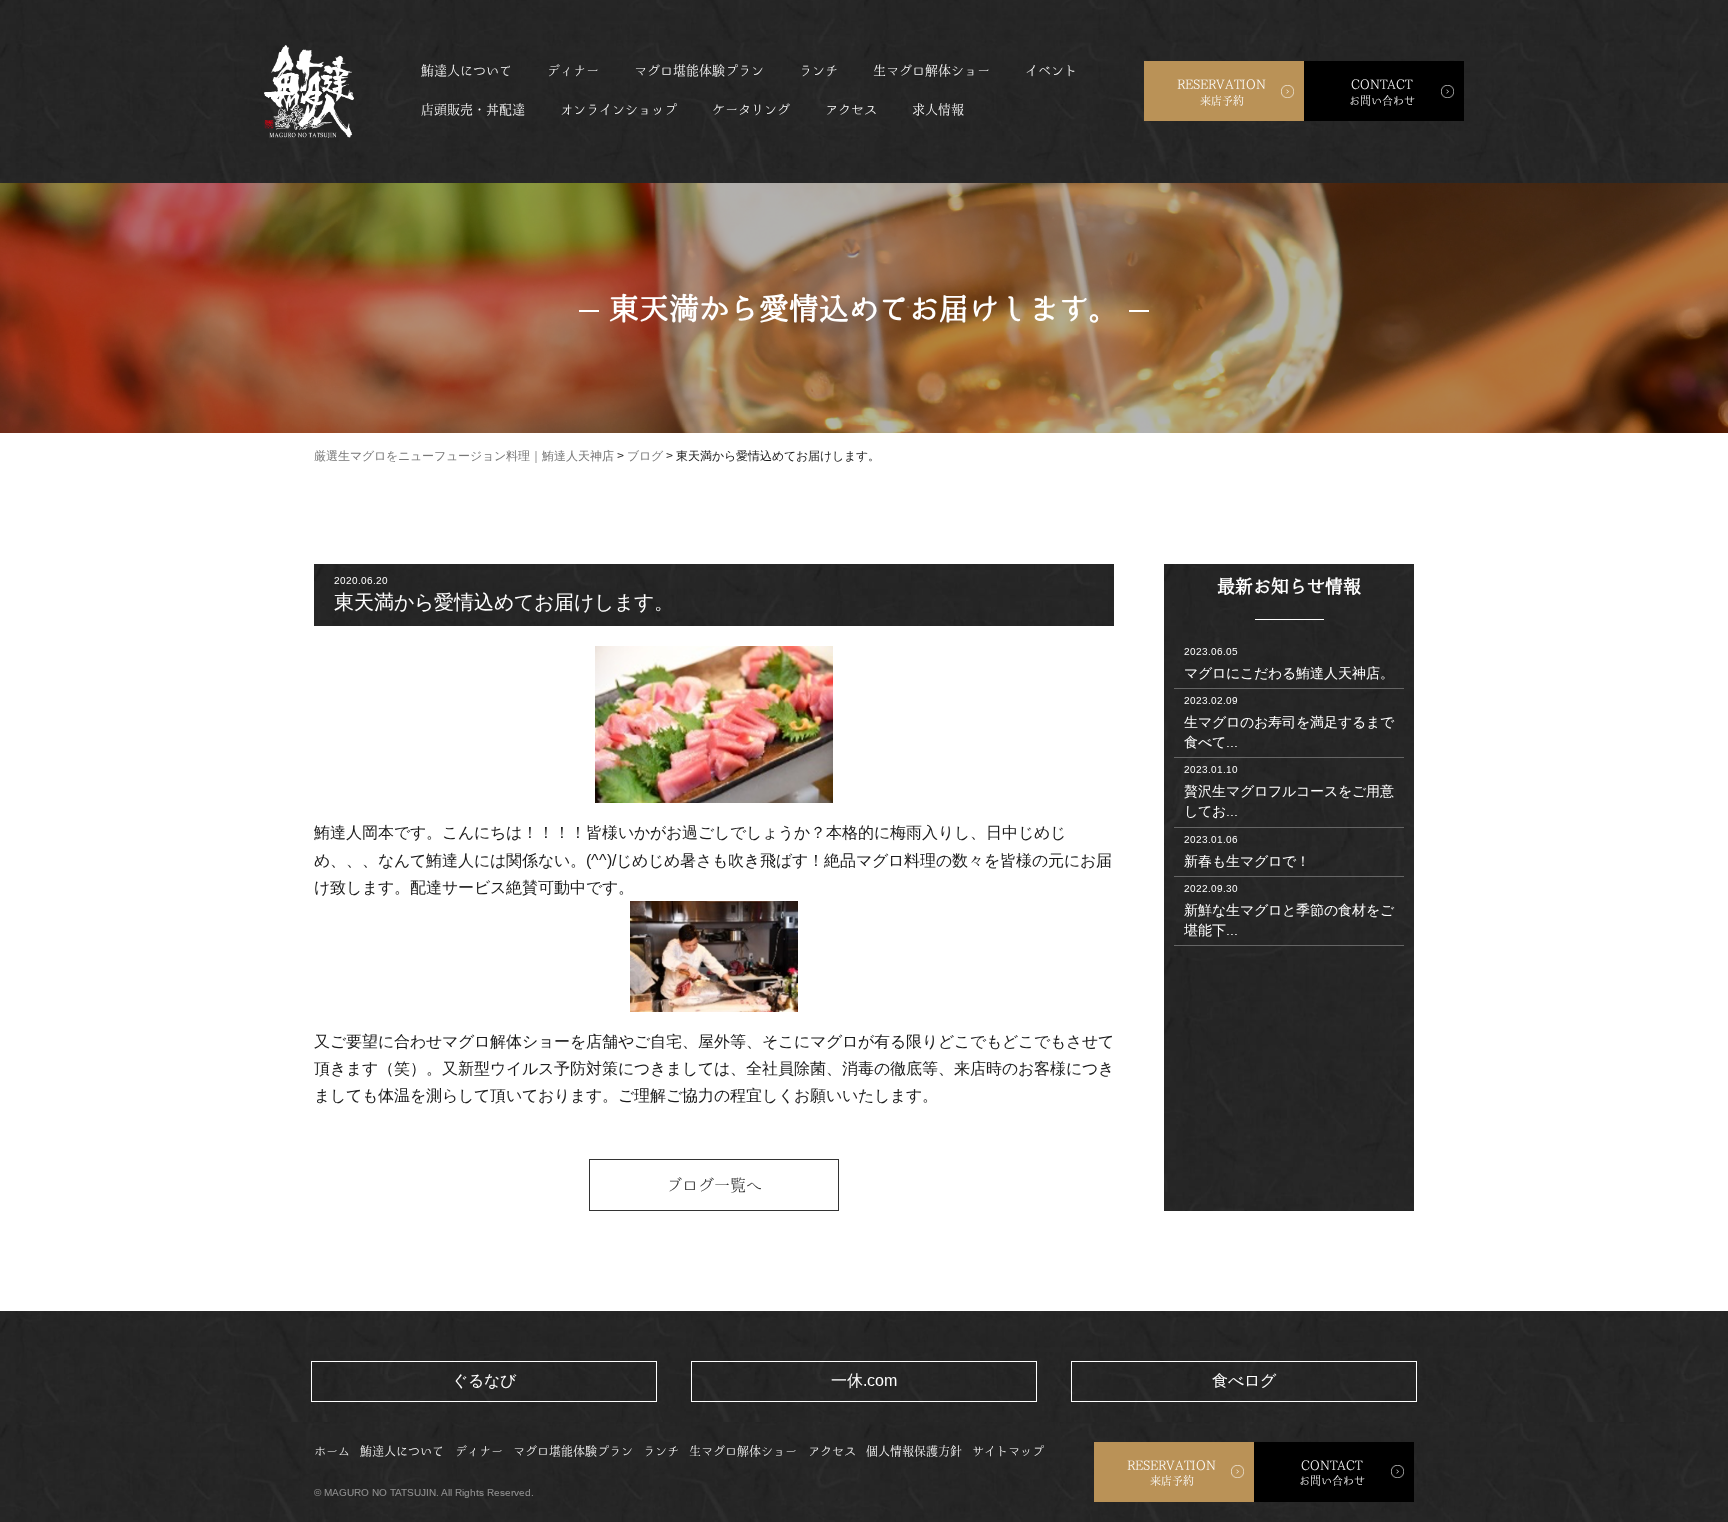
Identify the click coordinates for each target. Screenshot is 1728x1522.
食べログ (1244, 1380)
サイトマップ (1008, 1451)
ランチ (818, 70)
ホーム (332, 1451)
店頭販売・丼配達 (473, 109)
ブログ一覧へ (714, 1185)
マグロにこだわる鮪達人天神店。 (1289, 663)
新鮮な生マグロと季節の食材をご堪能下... (1289, 910)
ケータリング (751, 109)
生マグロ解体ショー (931, 70)
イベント (1051, 70)
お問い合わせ (1382, 92)
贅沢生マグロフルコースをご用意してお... (1289, 791)
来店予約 (1221, 92)
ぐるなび (484, 1380)
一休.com (864, 1380)
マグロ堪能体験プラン (699, 70)
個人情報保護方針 (914, 1451)
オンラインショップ (618, 109)
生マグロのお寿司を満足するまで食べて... (1289, 722)
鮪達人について (466, 70)
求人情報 (938, 109)
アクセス (851, 109)
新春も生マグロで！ (1247, 851)
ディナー (573, 70)
